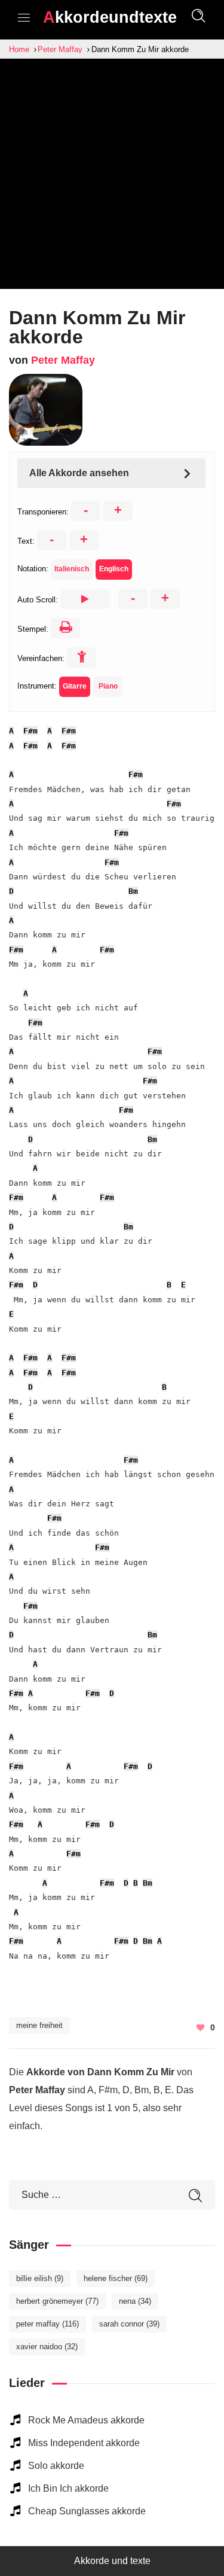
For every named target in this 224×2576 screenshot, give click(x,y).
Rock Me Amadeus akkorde (86, 2420)
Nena (135, 2301)
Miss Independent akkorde (84, 2443)
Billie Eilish (40, 2278)
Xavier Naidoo (47, 2347)
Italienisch (72, 569)
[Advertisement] (112, 177)
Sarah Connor (129, 2324)
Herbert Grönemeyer (57, 2301)
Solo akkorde (56, 2466)
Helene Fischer (116, 2278)
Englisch (114, 569)
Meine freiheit (39, 2025)
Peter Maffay (63, 360)
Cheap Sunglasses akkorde (87, 2511)
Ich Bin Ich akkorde (68, 2488)
